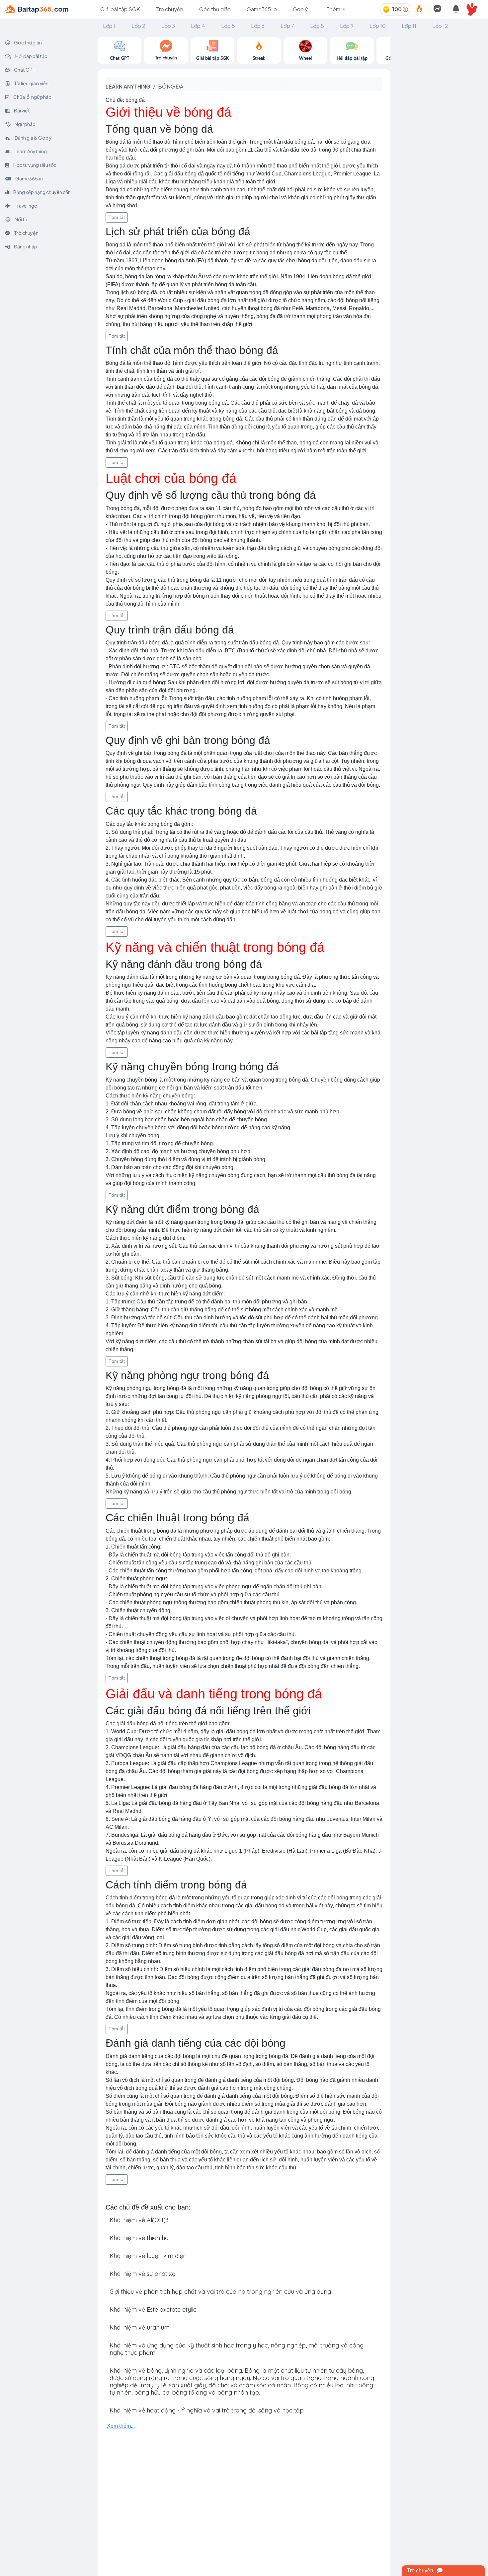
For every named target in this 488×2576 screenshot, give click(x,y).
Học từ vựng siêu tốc (35, 165)
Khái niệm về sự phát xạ (143, 2274)
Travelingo (26, 206)
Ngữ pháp (25, 124)
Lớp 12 (440, 26)
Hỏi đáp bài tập (31, 56)
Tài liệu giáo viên (31, 83)
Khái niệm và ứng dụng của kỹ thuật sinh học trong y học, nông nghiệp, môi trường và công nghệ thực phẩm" (237, 2349)
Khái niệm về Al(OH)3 (139, 2220)
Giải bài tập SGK (120, 9)
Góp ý (300, 9)
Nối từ (21, 219)
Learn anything (128, 86)
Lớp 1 (109, 26)
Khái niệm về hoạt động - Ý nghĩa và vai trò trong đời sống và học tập (207, 2410)
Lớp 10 (378, 26)
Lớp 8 (317, 26)
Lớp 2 (138, 26)
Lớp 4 (198, 26)
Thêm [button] (334, 9)
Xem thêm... (121, 2426)
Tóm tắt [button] (117, 217)
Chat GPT (24, 70)
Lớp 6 (258, 26)
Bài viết (22, 110)
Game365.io (262, 9)
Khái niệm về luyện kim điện (148, 2256)
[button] (475, 9)
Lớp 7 (287, 26)
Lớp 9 (347, 26)
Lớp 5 (228, 26)
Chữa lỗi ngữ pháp (32, 97)
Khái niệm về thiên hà (139, 2238)
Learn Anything (30, 151)
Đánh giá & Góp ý (33, 138)
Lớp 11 (409, 26)
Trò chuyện (170, 9)
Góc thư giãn (215, 9)
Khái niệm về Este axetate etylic (153, 2310)
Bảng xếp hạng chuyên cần (42, 192)
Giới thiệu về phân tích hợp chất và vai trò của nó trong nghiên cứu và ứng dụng (220, 2292)
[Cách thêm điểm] (405, 9)
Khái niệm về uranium (140, 2327)
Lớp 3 (168, 26)
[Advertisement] (439, 137)
